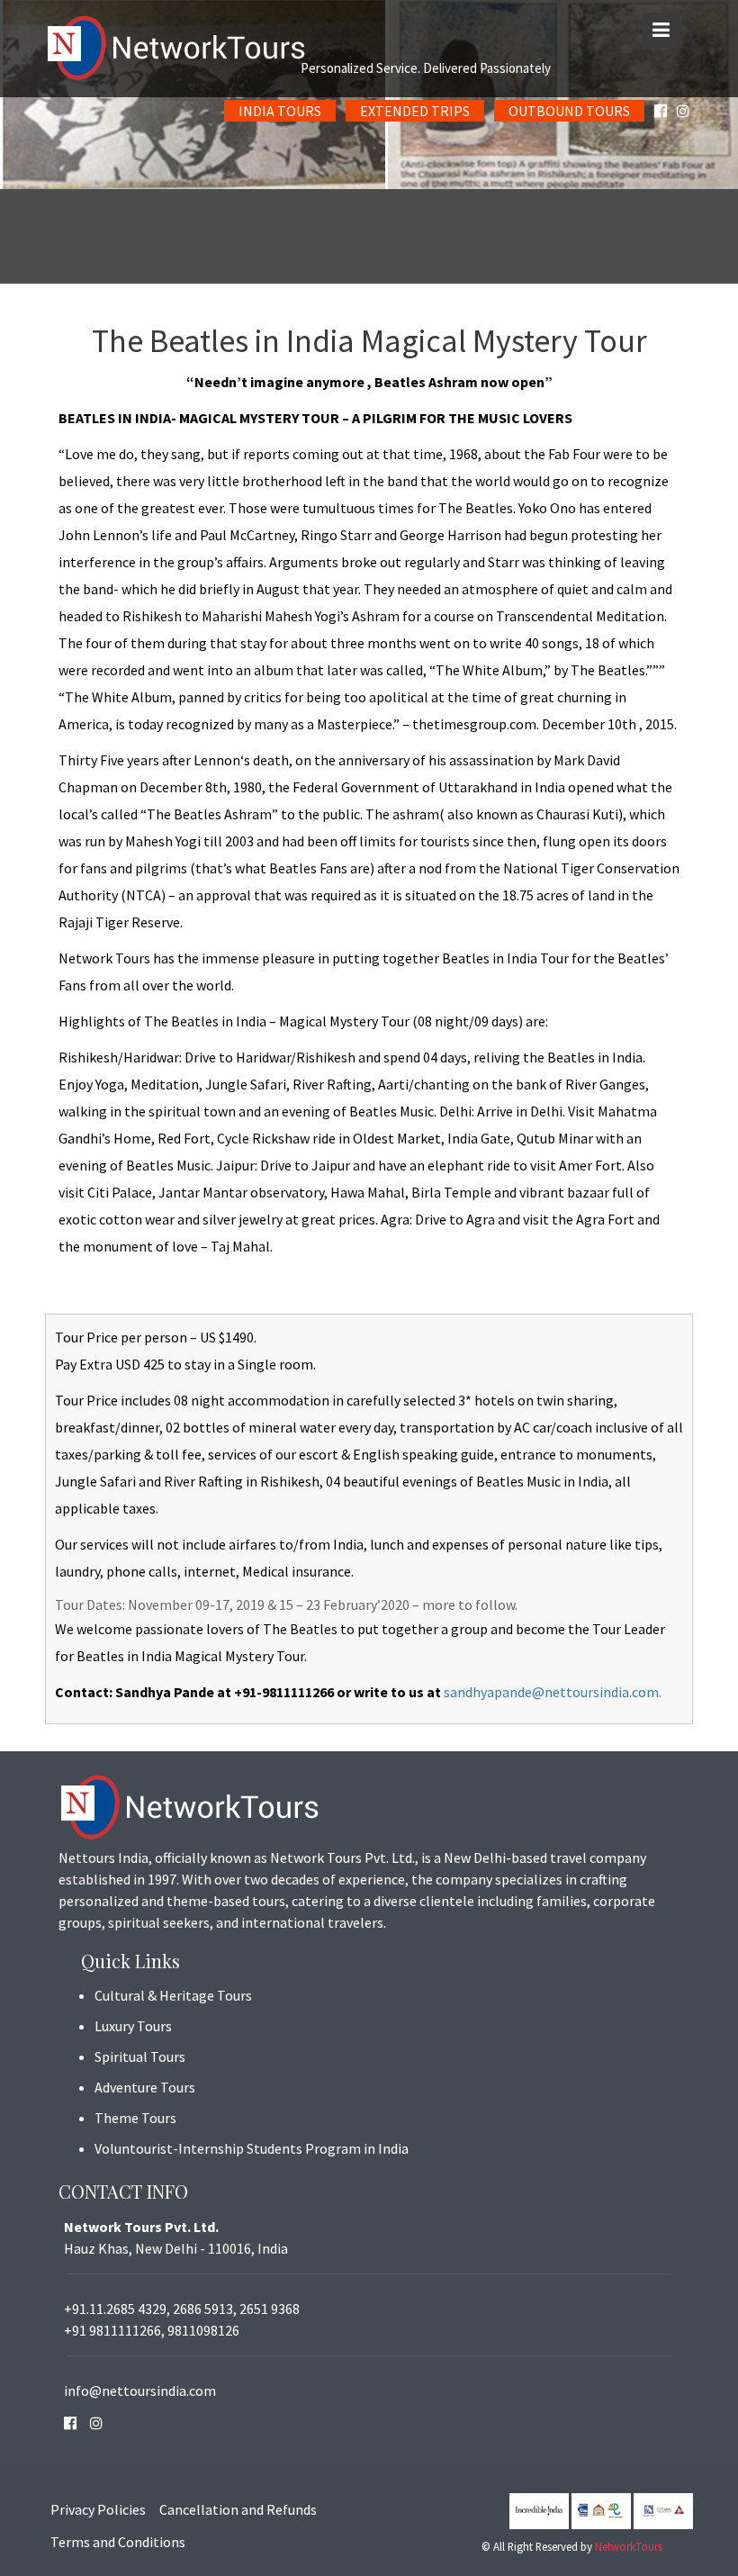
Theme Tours (135, 2118)
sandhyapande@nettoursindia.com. (553, 1692)
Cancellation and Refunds (238, 2509)
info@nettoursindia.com (140, 2391)
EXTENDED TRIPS (415, 111)
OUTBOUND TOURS (569, 111)
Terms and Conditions (118, 2542)
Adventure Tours (145, 2087)
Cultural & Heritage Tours (173, 1995)
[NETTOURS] (369, 49)
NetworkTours (629, 2546)
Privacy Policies (98, 2509)
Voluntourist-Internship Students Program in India (252, 2148)
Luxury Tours (133, 2026)
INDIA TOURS (280, 111)
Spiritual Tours (140, 2056)
